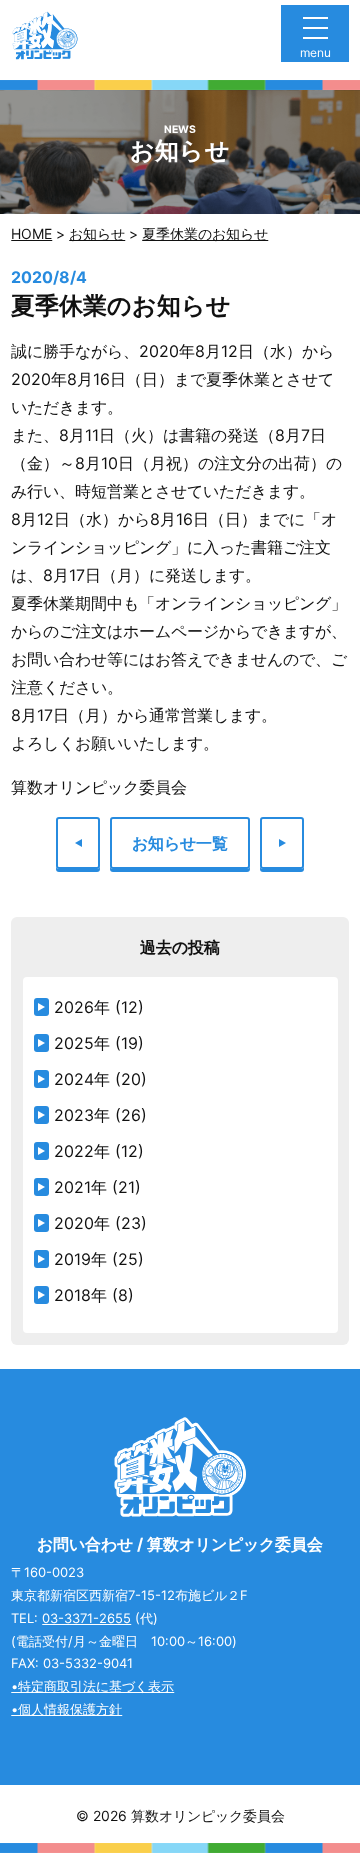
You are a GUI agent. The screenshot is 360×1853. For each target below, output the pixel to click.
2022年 (82, 1151)
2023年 (82, 1115)
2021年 (80, 1187)
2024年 (82, 1079)
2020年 (82, 1223)
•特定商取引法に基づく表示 (92, 1686)
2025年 (82, 1043)
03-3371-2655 (86, 1618)
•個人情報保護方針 (66, 1709)
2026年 (82, 1007)
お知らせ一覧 (180, 843)
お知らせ (97, 233)
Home (31, 233)
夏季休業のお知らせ (205, 233)
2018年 (80, 1295)
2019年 (80, 1259)
